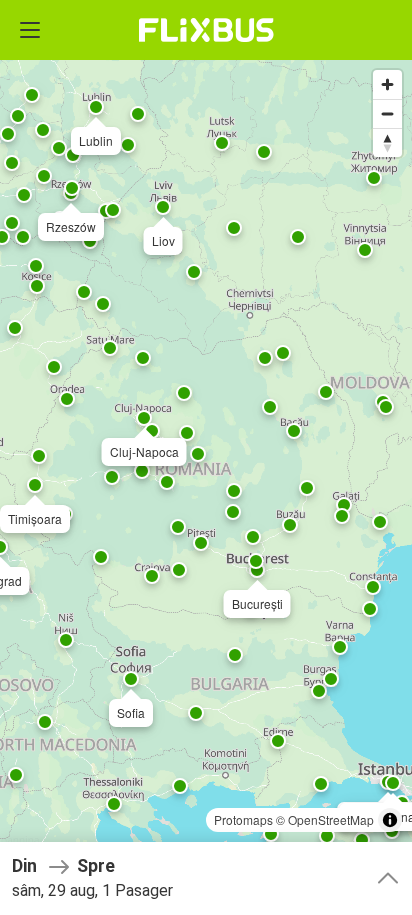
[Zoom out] (387, 113)
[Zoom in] (387, 84)
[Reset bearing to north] (387, 142)
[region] (206, 457)
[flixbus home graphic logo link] (206, 30)
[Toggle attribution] (390, 820)
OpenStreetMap (331, 819)
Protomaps (243, 819)
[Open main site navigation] (30, 30)
